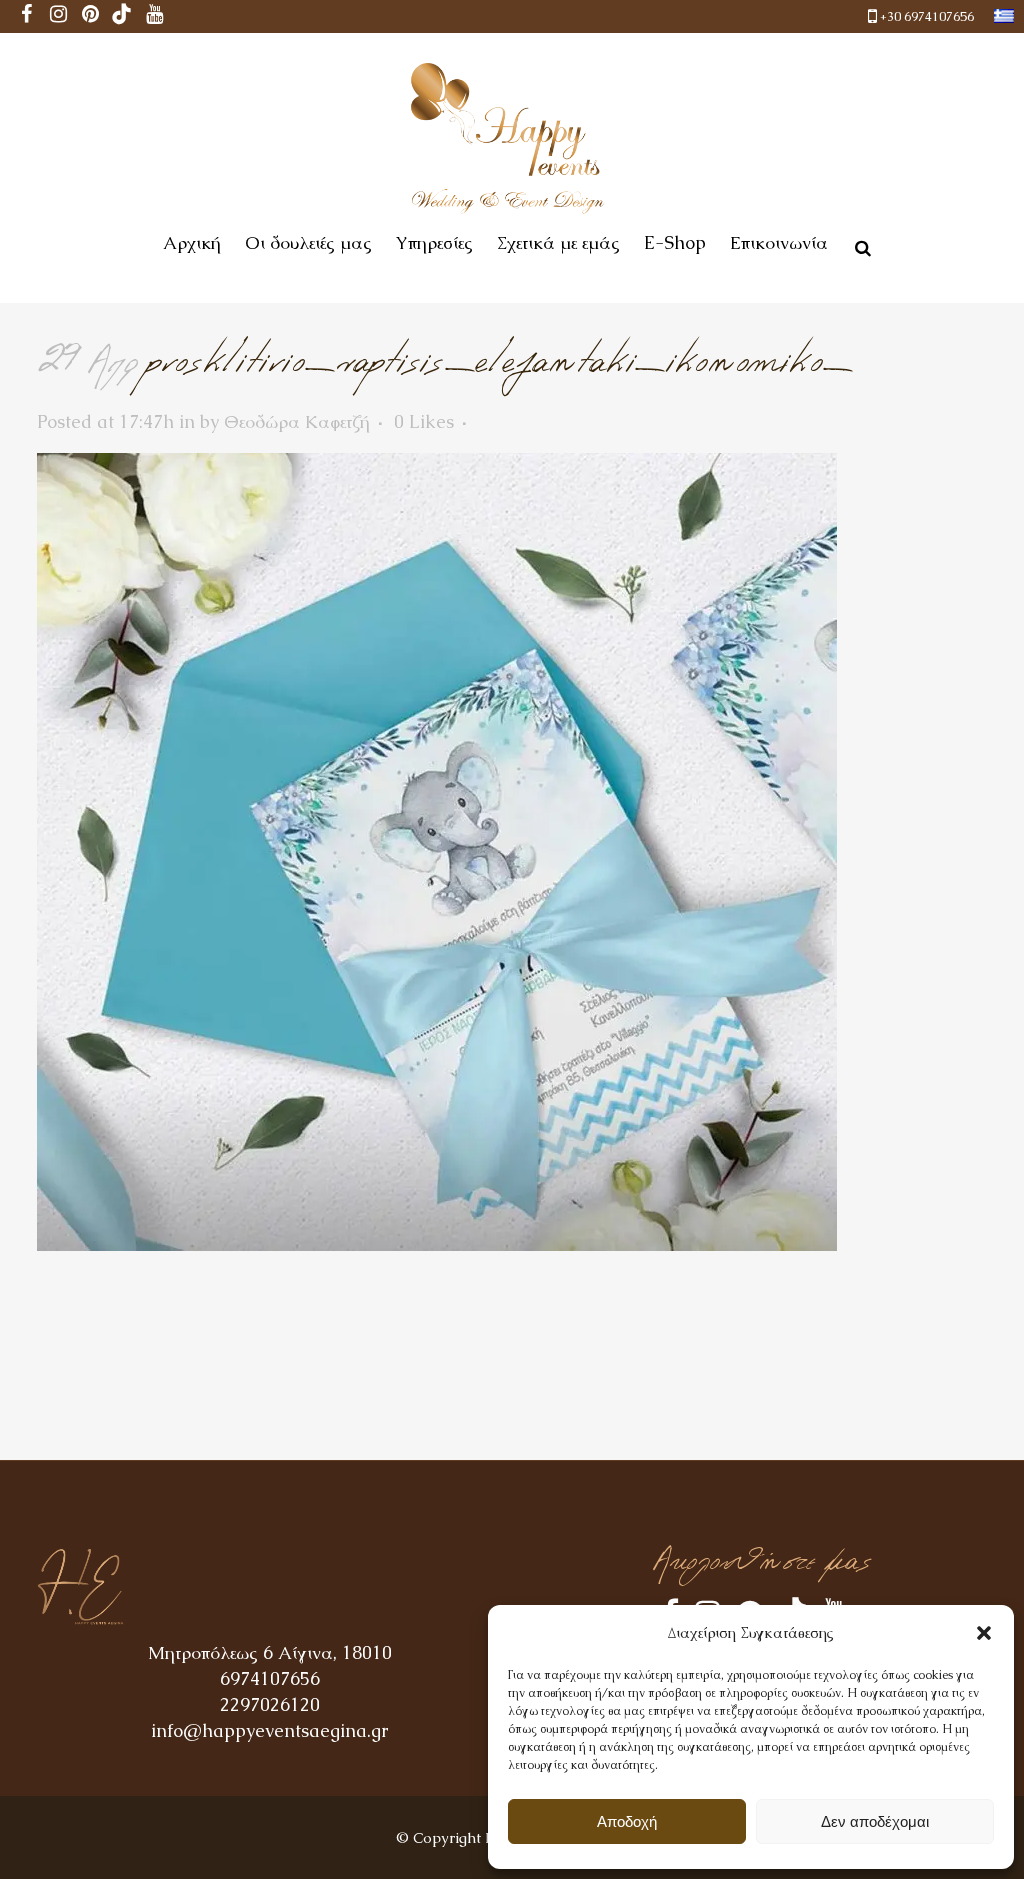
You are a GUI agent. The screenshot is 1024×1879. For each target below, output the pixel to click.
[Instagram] (58, 16)
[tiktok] (122, 16)
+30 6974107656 (927, 16)
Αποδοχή (627, 1821)
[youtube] (154, 16)
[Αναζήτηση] (859, 245)
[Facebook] (26, 16)
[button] (984, 1633)
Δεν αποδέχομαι (875, 1821)
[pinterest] (90, 16)
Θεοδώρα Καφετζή (297, 421)
